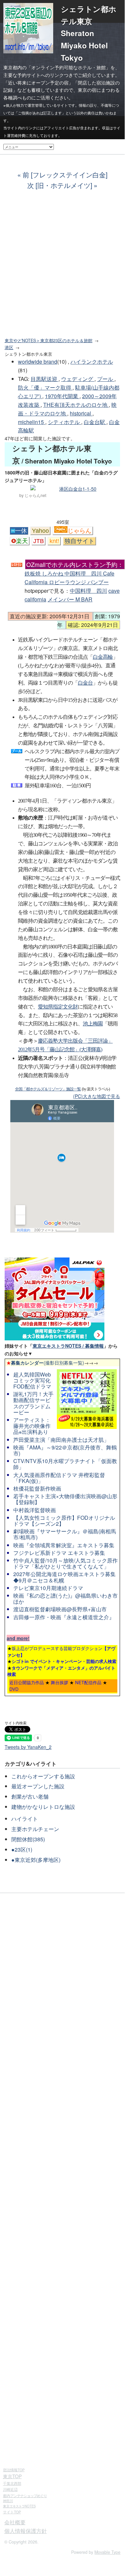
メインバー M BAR (70, 599)
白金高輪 (103, 657)
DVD (14, 1689)
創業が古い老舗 (30, 1796)
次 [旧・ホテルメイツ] (60, 185)
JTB (39, 541)
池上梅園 (93, 1024)
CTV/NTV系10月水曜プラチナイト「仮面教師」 (65, 1464)
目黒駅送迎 (45, 379)
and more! (18, 1638)
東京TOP (12, 2476)
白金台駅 (95, 422)
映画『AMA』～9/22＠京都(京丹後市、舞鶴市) (65, 1450)
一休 (21, 531)
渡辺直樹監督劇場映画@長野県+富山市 (60, 1609)
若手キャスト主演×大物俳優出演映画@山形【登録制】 (65, 1499)
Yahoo (40, 531)
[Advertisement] (62, 268)
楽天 (22, 541)
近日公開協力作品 (27, 1682)
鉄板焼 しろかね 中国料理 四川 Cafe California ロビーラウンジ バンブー (74, 573)
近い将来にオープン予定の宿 (38, 83)
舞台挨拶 (60, 1682)
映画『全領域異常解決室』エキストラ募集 (64, 1545)
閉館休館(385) (28, 1839)
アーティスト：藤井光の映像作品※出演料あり (32, 1426)
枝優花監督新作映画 (37, 1488)
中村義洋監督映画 (35, 1510)
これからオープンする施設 (43, 1776)
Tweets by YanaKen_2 (28, 1747)
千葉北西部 (12, 2483)
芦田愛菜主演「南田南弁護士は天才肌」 (61, 1440)
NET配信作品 (88, 1682)
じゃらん (79, 531)
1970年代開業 (62, 396)
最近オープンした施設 (38, 1786)
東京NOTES (19, 2506)
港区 (9, 347)
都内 (25, 2495)
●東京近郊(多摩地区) (36, 1860)
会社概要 (15, 2522)
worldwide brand (38, 362)
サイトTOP (12, 2512)
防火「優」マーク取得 (45, 387)
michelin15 (32, 422)
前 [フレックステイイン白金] (65, 175)
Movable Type (107, 2552)
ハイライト (25, 1819)
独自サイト (79, 541)
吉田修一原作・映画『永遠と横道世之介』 (64, 1617)
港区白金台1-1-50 (78, 489)
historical (81, 413)
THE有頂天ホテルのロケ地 (76, 405)
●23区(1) (22, 1849)
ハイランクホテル (92, 362)
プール (106, 379)
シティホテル (64, 422)
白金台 (85, 683)
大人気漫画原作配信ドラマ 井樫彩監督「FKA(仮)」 (59, 1478)
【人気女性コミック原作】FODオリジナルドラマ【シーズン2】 (64, 1521)
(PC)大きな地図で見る (97, 1096)
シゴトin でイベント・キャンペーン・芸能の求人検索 (64, 1661)
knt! (54, 541)
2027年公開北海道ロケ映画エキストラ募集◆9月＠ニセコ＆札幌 (64, 1577)
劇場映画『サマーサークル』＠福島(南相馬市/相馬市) (65, 1534)
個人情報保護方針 (26, 2531)
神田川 (8, 2501)
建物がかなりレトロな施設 (43, 1807)
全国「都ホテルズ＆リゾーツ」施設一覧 (48, 1089)
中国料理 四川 (88, 591)
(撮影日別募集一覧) (45, 1363)
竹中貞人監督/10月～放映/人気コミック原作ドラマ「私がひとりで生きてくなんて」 (65, 1563)
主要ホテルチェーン (35, 1829)
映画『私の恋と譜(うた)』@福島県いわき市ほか (65, 1598)
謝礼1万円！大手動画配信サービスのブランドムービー (33, 1403)
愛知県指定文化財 (58, 1007)
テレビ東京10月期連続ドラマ (48, 1588)
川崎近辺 (10, 2489)
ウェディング (78, 379)
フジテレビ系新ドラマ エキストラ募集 (59, 1553)
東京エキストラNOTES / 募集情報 (68, 1346)
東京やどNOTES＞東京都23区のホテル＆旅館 (49, 340)
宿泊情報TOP (14, 2470)
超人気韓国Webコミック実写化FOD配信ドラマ (32, 1380)
